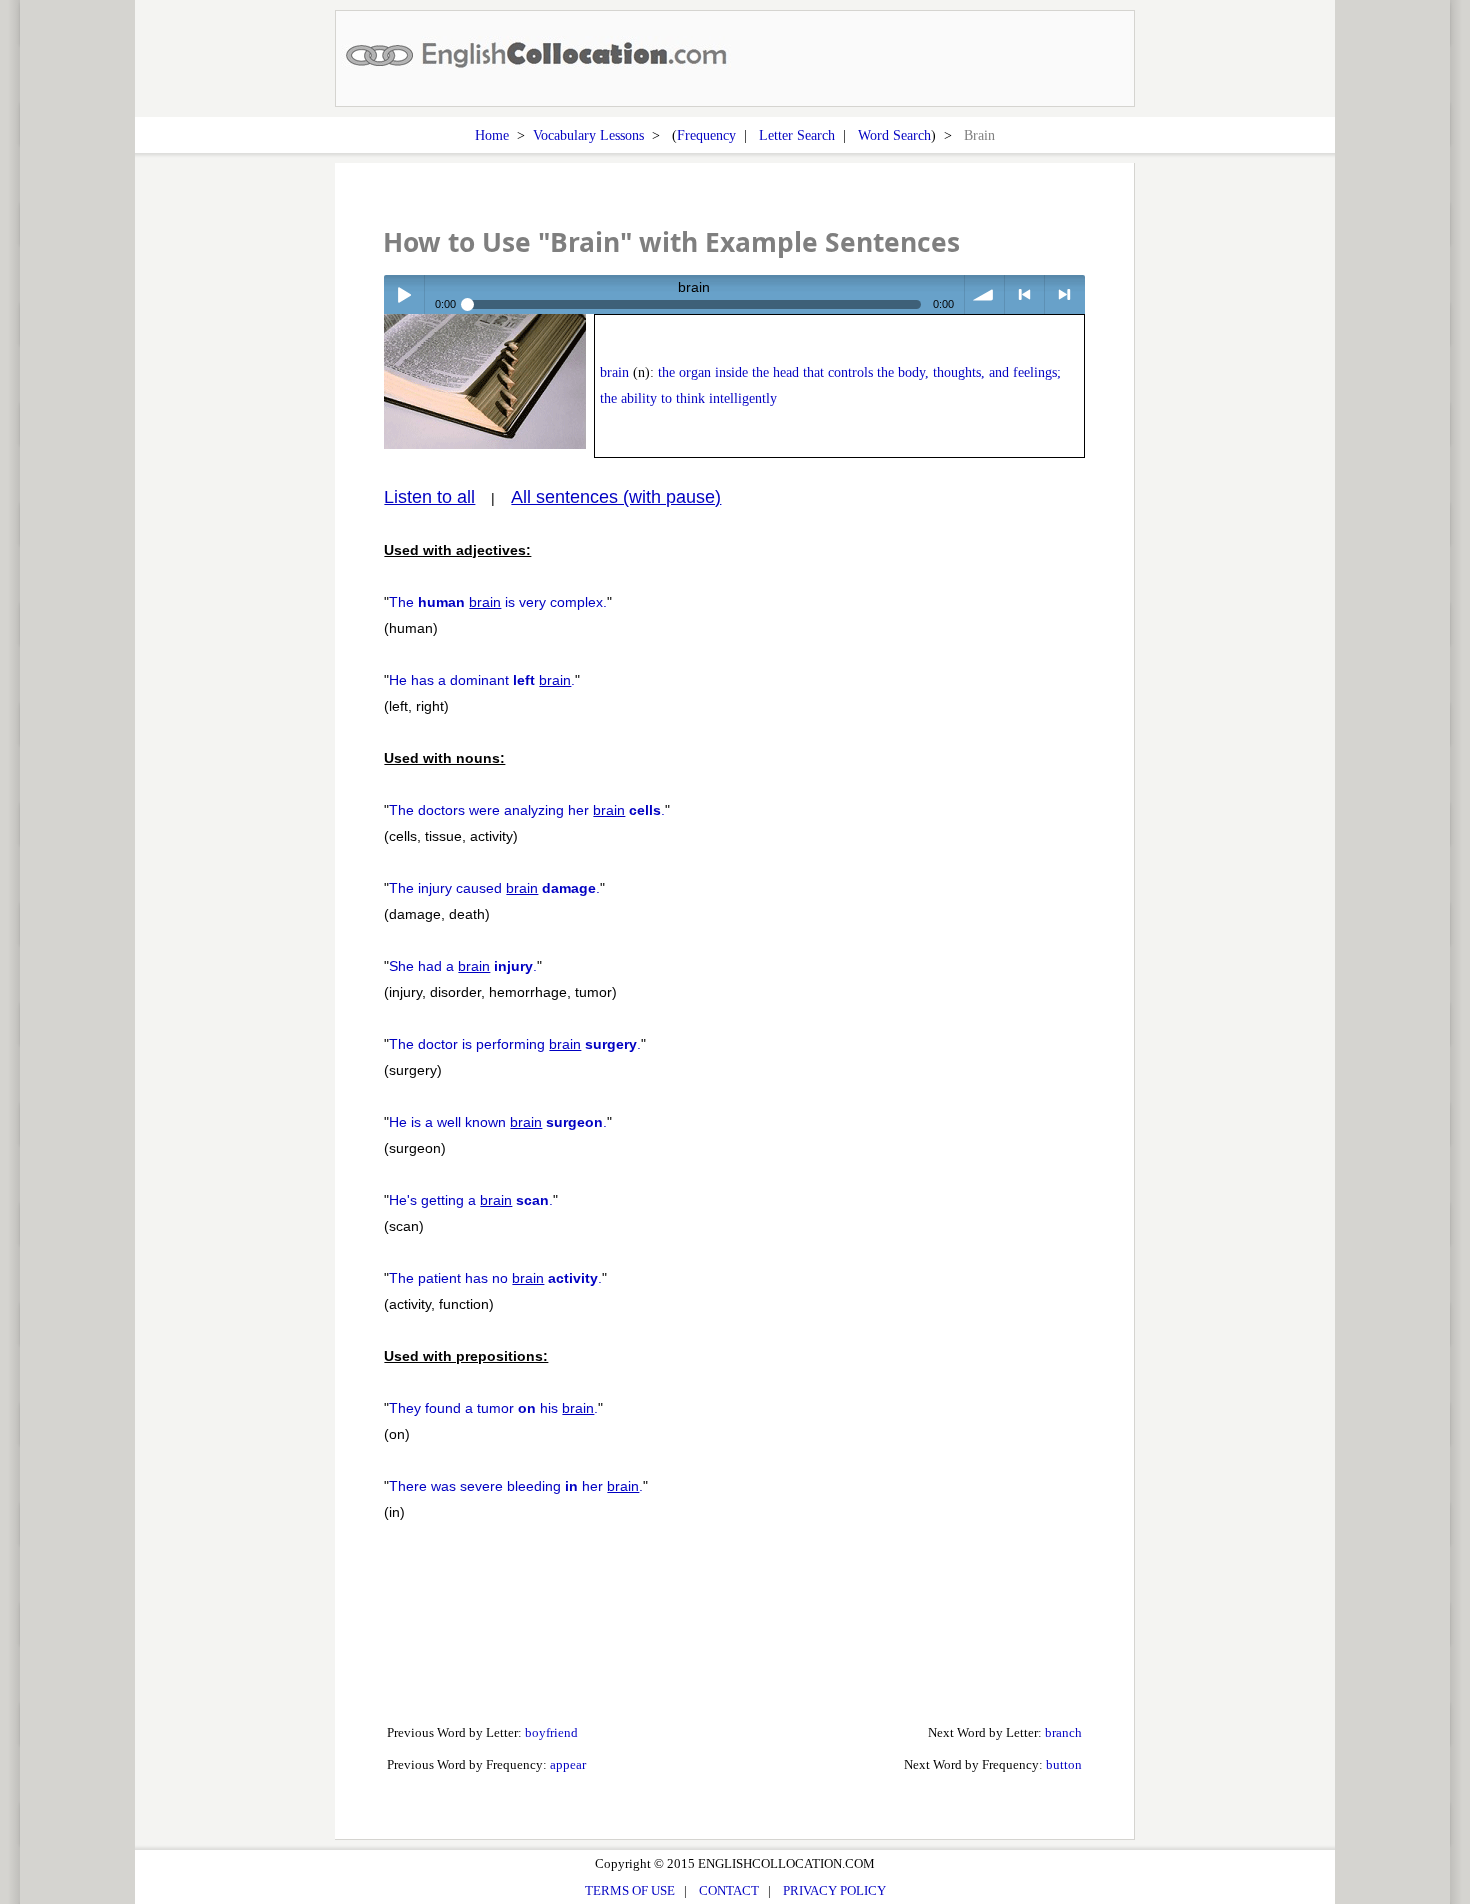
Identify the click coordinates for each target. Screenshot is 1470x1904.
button (1064, 1764)
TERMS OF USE (630, 1890)
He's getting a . (471, 1200)
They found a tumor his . (493, 1408)
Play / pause (403, 294)
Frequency (706, 135)
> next (1064, 294)
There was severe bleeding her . (516, 1486)
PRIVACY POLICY (834, 1890)
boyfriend (551, 1732)
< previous (1024, 294)
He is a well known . (498, 1122)
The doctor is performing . (515, 1044)
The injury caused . (494, 888)
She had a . (463, 966)
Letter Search (797, 135)
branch (1063, 1732)
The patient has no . (495, 1278)
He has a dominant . (482, 680)
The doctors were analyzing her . (527, 810)
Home (492, 135)
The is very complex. (498, 602)
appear (568, 1764)
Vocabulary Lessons (588, 135)
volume (984, 294)
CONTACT (729, 1890)
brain (614, 372)
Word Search (894, 135)
